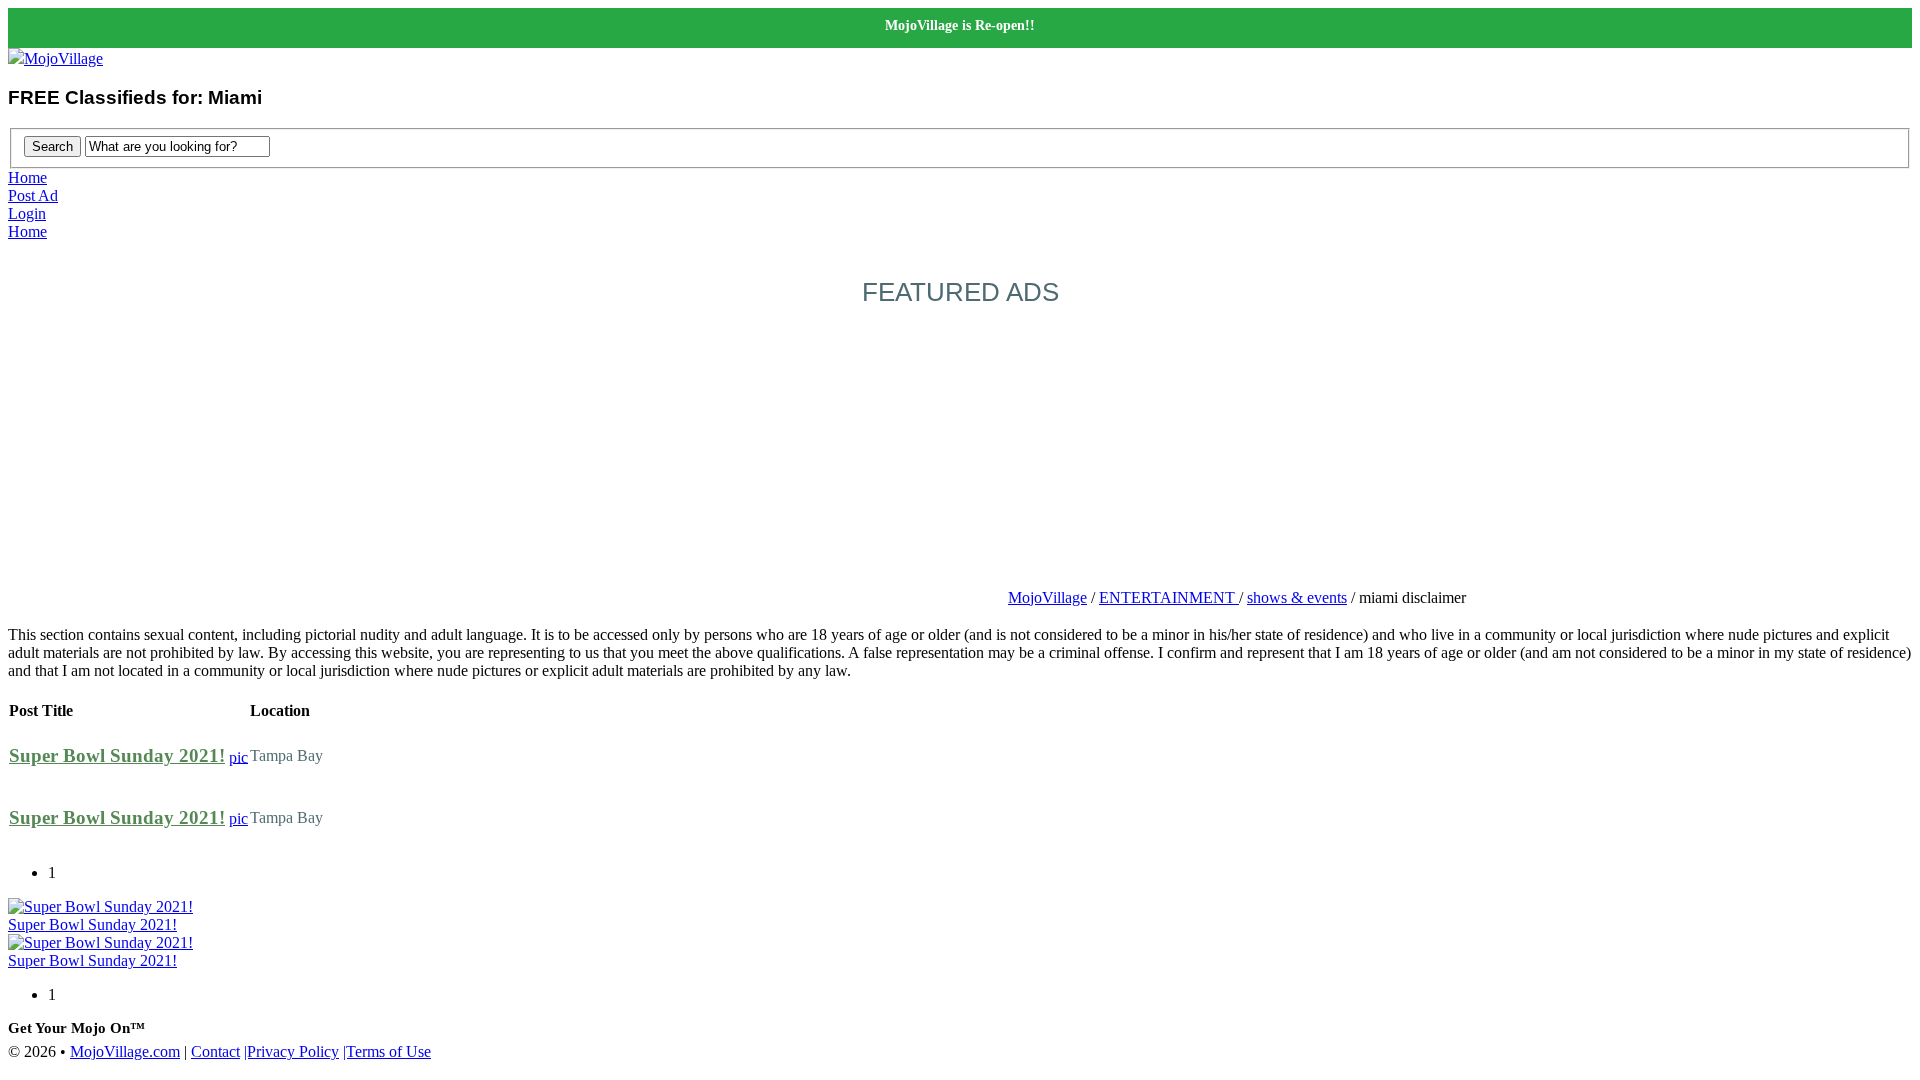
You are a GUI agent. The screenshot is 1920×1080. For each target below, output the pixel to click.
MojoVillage (63, 58)
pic (238, 756)
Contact (215, 1051)
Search (52, 146)
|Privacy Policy (291, 1051)
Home (27, 177)
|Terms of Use (387, 1051)
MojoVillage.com (125, 1051)
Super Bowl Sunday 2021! (117, 755)
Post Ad (33, 195)
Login (27, 213)
